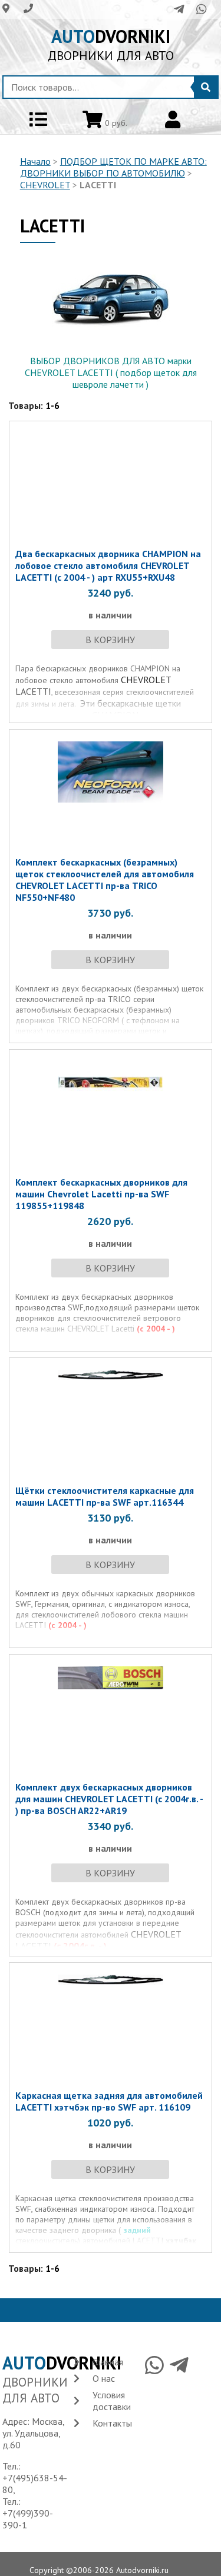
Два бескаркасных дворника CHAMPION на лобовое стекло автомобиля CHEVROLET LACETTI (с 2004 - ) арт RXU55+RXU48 (108, 565)
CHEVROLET (45, 185)
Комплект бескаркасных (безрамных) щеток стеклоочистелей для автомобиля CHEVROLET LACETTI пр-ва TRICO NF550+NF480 (105, 880)
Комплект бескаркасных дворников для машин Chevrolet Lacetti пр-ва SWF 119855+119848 (101, 1194)
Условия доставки (112, 2401)
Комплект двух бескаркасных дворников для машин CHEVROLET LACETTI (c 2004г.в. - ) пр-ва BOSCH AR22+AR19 (109, 1799)
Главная (108, 2362)
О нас (104, 2378)
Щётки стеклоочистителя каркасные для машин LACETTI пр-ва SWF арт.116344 (105, 1496)
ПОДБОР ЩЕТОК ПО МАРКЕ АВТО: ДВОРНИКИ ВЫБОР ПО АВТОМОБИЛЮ (113, 167)
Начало (35, 161)
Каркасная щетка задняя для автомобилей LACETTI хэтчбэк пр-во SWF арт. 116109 (109, 2101)
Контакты (112, 2423)
